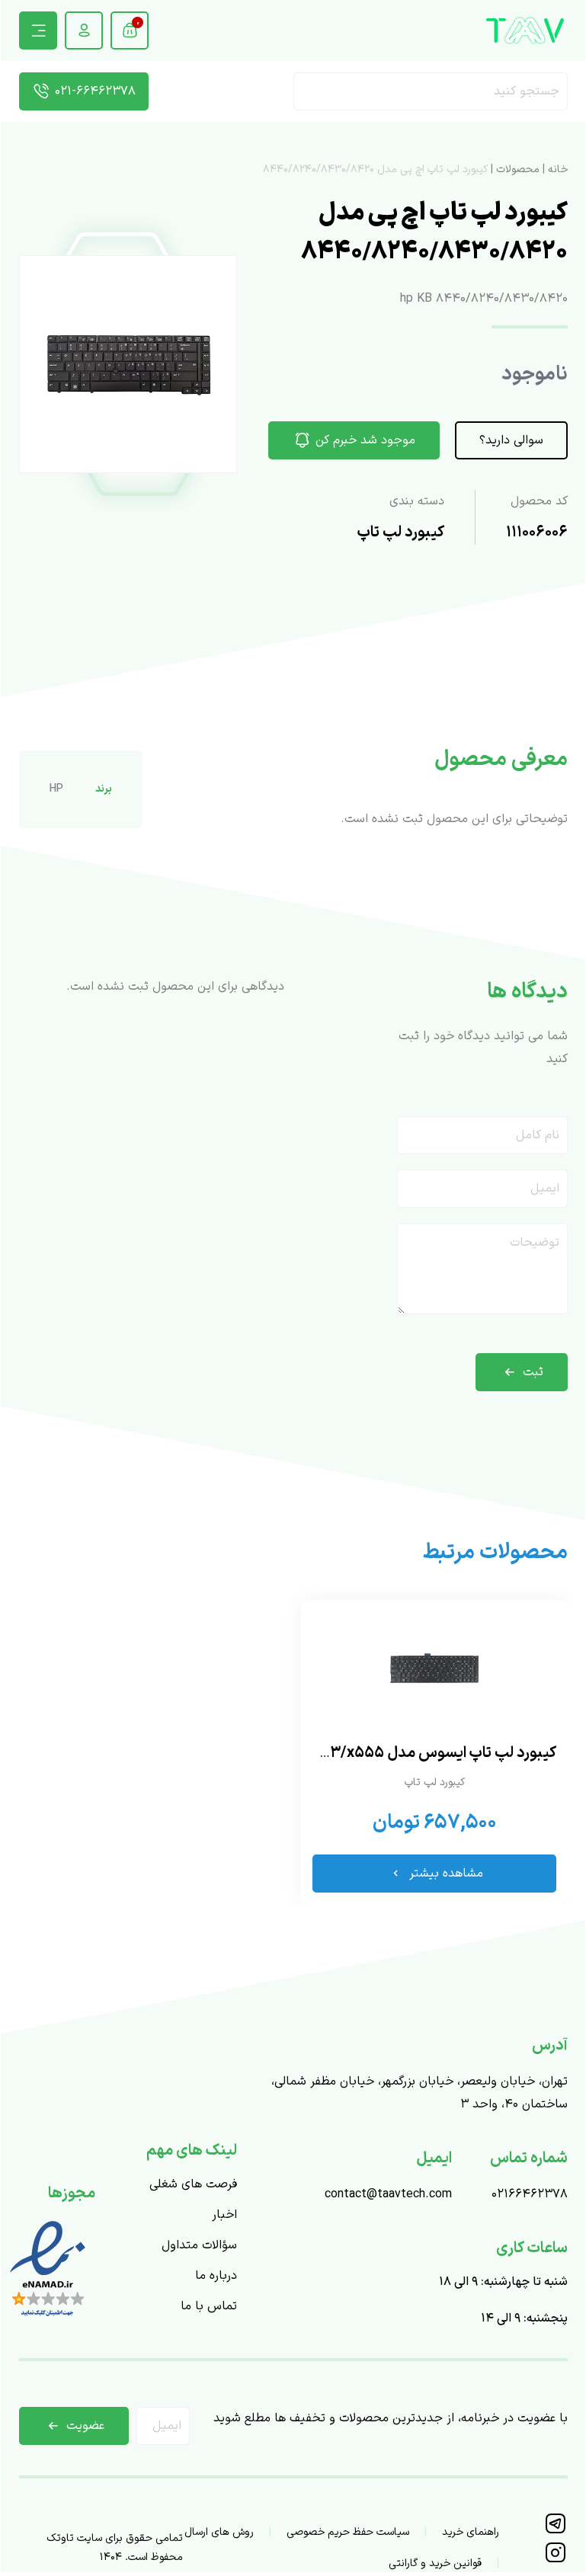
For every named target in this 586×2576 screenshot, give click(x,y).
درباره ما (216, 2276)
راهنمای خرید (471, 2532)
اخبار (224, 2215)
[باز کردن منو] (38, 30)
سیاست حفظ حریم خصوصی (348, 2532)
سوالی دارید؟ (511, 440)
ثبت (533, 1372)
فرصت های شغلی (193, 2184)
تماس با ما (209, 2306)
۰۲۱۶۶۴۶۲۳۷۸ (530, 2194)
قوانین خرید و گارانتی (435, 2563)
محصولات (518, 170)
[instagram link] (555, 2560)
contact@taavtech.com (388, 2194)
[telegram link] (555, 2531)
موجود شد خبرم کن (365, 440)
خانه (558, 170)
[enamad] (48, 2318)
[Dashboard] (84, 30)
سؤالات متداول (199, 2245)
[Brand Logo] (525, 30)
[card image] (434, 1669)
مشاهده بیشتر (446, 1874)
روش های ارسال (219, 2532)
